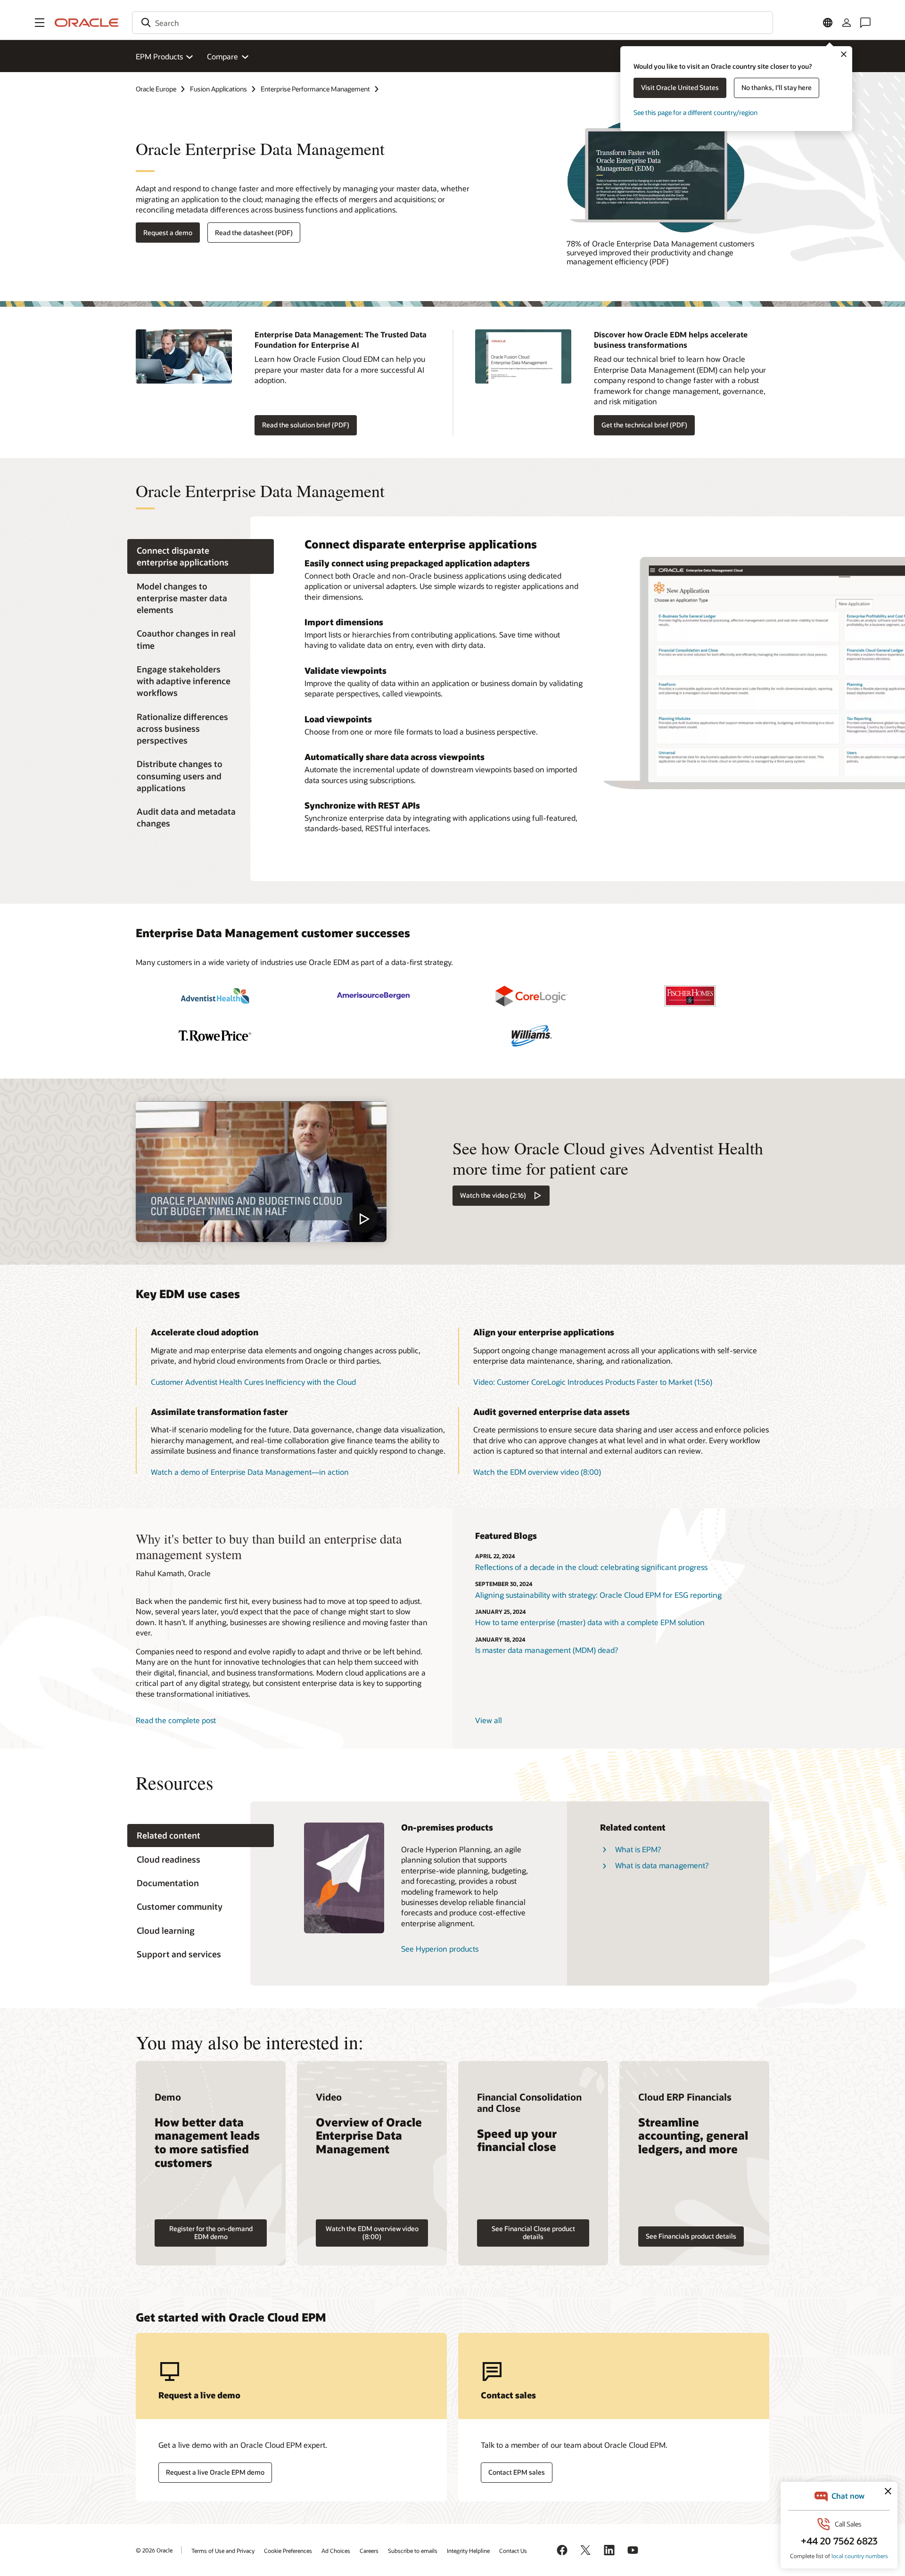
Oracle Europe (156, 89)
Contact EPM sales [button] (517, 2472)
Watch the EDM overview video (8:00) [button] (537, 1472)
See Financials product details (691, 2236)
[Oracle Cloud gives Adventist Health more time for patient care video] (261, 1172)
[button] (40, 23)
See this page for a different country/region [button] (695, 112)
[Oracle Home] (87, 23)
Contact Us (513, 2551)
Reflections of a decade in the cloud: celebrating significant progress (591, 1567)
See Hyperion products (440, 1949)
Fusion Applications (218, 89)
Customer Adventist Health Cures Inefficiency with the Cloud (253, 1382)
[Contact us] (865, 23)
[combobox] (452, 23)
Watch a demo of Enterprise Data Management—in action (250, 1472)
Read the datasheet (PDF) (254, 233)
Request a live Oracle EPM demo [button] (215, 2472)
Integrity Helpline (468, 2551)
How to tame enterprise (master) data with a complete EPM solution (590, 1622)
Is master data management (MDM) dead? (547, 1650)
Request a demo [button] (168, 233)
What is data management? (662, 1865)
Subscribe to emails (413, 2551)
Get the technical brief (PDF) (644, 425)
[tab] (201, 556)
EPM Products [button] (159, 56)
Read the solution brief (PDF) (306, 425)
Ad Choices (336, 2551)
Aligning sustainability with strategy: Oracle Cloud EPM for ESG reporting (598, 1595)
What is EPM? (638, 1849)
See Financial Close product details (533, 2233)
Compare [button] (222, 56)
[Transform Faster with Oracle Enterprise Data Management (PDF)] (668, 175)
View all (489, 1720)
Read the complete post (176, 1720)
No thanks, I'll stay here (777, 87)
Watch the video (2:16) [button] (493, 1195)
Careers (369, 2551)
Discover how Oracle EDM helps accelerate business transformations (671, 339)
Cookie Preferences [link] (288, 2551)
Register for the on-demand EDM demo (211, 2233)
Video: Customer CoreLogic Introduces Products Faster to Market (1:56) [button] (593, 1382)
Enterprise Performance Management (315, 89)
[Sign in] (847, 23)
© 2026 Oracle (154, 2550)
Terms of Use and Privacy (223, 2551)
